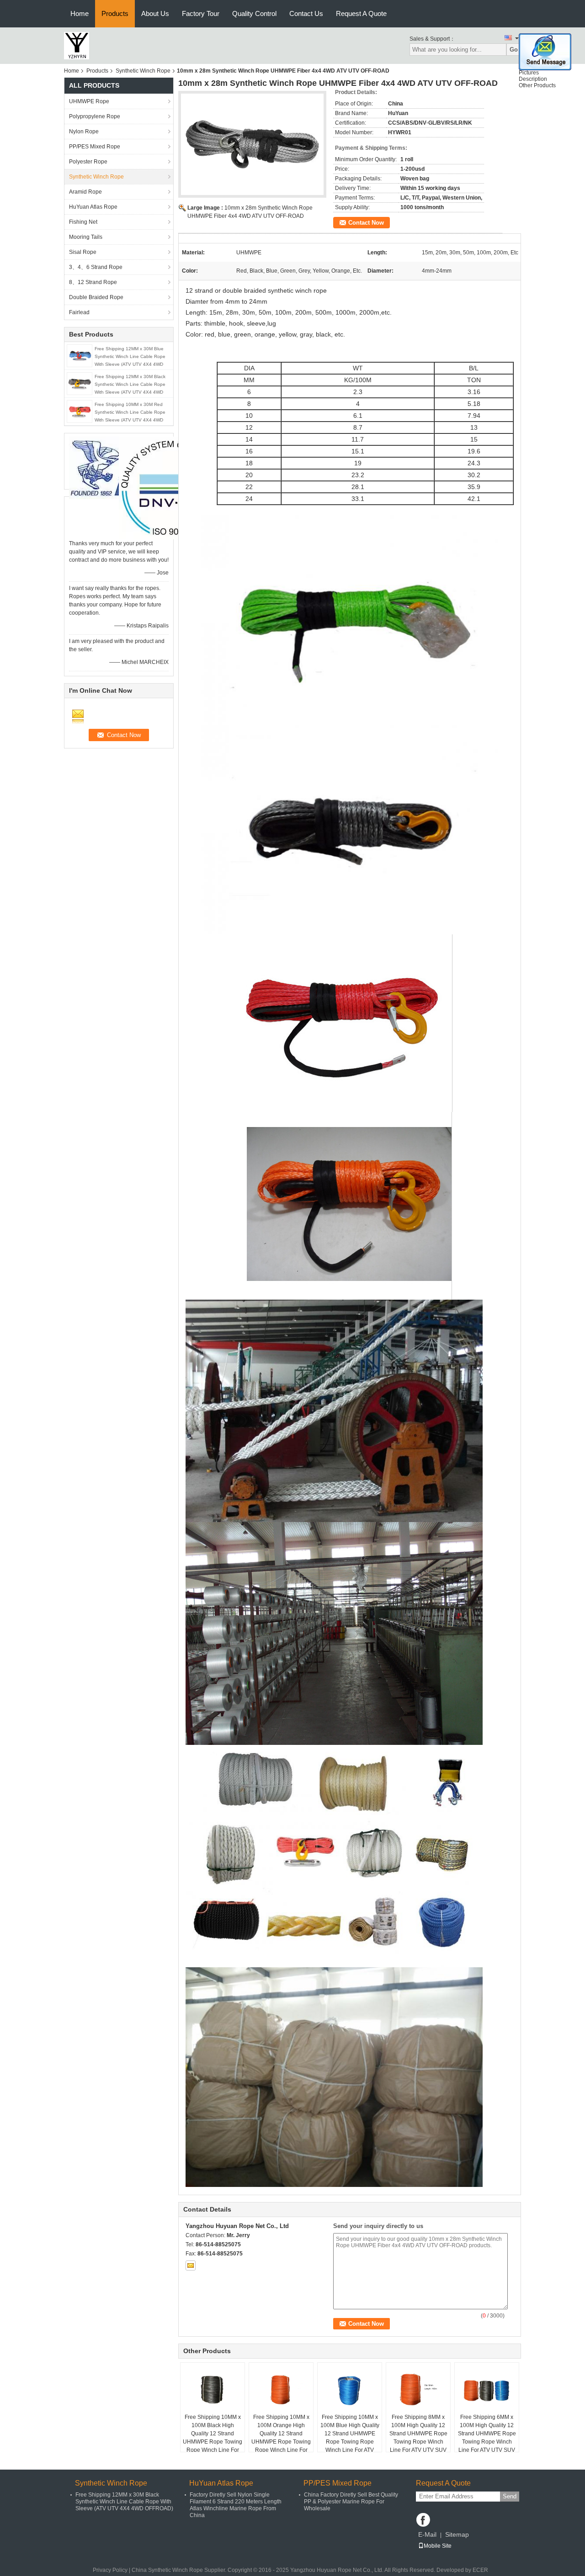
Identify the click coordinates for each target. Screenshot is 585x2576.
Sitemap (457, 2534)
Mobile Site (438, 2546)
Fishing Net (83, 222)
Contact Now (366, 223)
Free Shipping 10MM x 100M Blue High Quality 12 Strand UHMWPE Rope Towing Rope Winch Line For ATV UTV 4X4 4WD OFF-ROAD (350, 2442)
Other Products (537, 85)
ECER (480, 2570)
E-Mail (427, 2534)
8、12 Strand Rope (93, 282)
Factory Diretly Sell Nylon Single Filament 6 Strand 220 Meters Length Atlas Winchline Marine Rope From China (236, 2505)
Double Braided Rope (96, 297)
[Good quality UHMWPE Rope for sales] (170, 488)
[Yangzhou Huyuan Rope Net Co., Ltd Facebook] (423, 2520)
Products (115, 13)
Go (514, 50)
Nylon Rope (84, 132)
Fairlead (79, 312)
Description (533, 79)
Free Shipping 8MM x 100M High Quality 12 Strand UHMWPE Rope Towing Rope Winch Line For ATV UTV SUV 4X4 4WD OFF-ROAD (418, 2438)
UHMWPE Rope (89, 101)
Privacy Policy (110, 2570)
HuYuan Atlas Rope (93, 207)
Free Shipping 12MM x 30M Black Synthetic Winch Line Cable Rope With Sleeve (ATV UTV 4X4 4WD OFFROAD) (124, 2502)
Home (80, 13)
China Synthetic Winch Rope (167, 2570)
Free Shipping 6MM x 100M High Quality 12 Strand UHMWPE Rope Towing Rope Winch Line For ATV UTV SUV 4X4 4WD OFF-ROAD (487, 2438)
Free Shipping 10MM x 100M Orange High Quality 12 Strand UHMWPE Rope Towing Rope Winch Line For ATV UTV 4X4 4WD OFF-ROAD (281, 2442)
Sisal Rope (83, 252)
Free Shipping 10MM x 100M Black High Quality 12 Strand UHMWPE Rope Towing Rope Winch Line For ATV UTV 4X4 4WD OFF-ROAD (213, 2442)
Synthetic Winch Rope (143, 71)
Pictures (529, 73)
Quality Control (254, 13)
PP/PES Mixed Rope (95, 147)
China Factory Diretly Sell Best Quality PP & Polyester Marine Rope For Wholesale (351, 2502)
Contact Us (306, 13)
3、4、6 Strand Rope (96, 267)
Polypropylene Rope (95, 116)
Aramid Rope (85, 192)
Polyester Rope (88, 162)
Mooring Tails (86, 237)
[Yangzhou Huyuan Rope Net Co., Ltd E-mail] (191, 2265)
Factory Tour (201, 13)
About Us (155, 13)
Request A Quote (361, 13)
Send (510, 2496)
